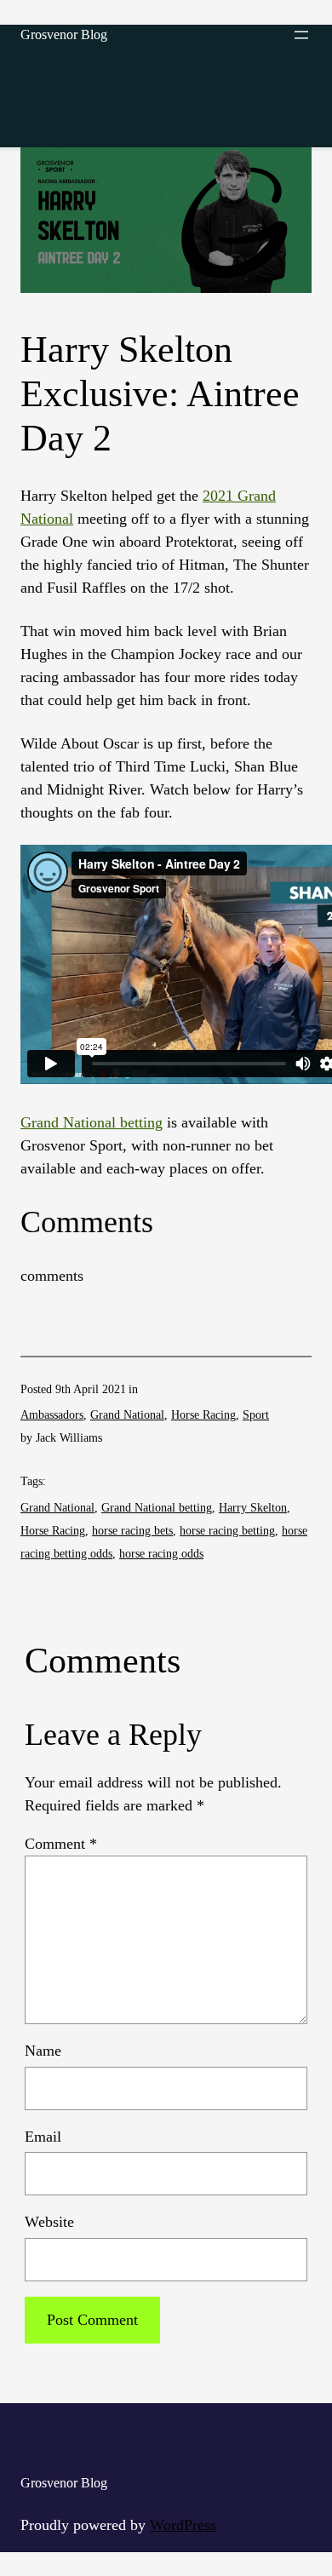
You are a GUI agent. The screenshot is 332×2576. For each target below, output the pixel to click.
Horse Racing (203, 1415)
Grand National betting (92, 1122)
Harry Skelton (253, 1508)
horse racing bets (132, 1531)
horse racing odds (161, 1554)
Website (49, 2222)
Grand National (127, 1415)
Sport (256, 1415)
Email (43, 2137)
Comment (61, 1844)
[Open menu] (301, 35)
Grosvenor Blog (64, 34)
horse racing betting (227, 1531)
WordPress (183, 2525)
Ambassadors (52, 1415)
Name (43, 2051)
